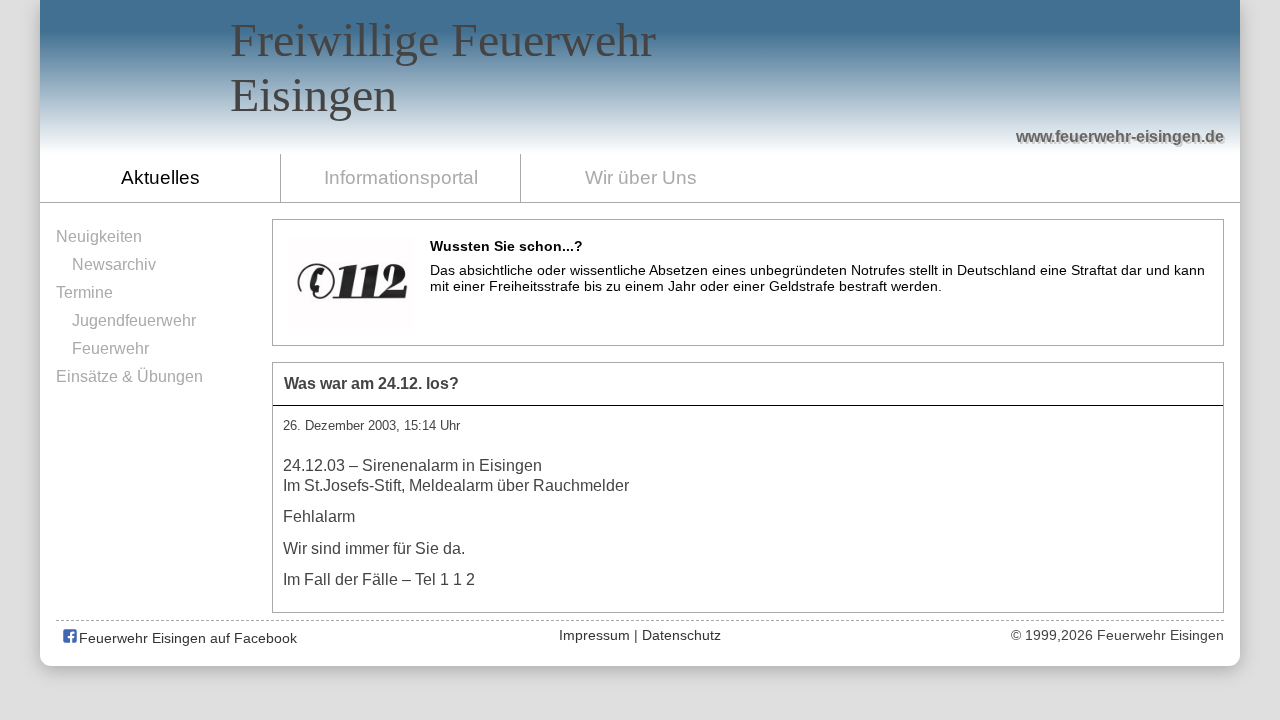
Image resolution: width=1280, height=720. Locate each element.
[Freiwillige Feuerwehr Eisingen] (640, 77)
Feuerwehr (110, 348)
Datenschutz (681, 635)
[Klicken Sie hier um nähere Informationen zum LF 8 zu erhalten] (951, 92)
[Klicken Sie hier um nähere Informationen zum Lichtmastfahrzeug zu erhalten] (871, 91)
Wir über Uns (641, 177)
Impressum (594, 635)
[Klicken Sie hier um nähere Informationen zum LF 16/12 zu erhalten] (1046, 80)
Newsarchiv (114, 264)
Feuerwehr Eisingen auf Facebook (186, 638)
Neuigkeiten (99, 236)
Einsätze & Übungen (129, 376)
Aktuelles (160, 177)
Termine (84, 292)
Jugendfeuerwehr (134, 320)
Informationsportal (401, 177)
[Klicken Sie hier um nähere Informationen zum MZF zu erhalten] (1138, 101)
